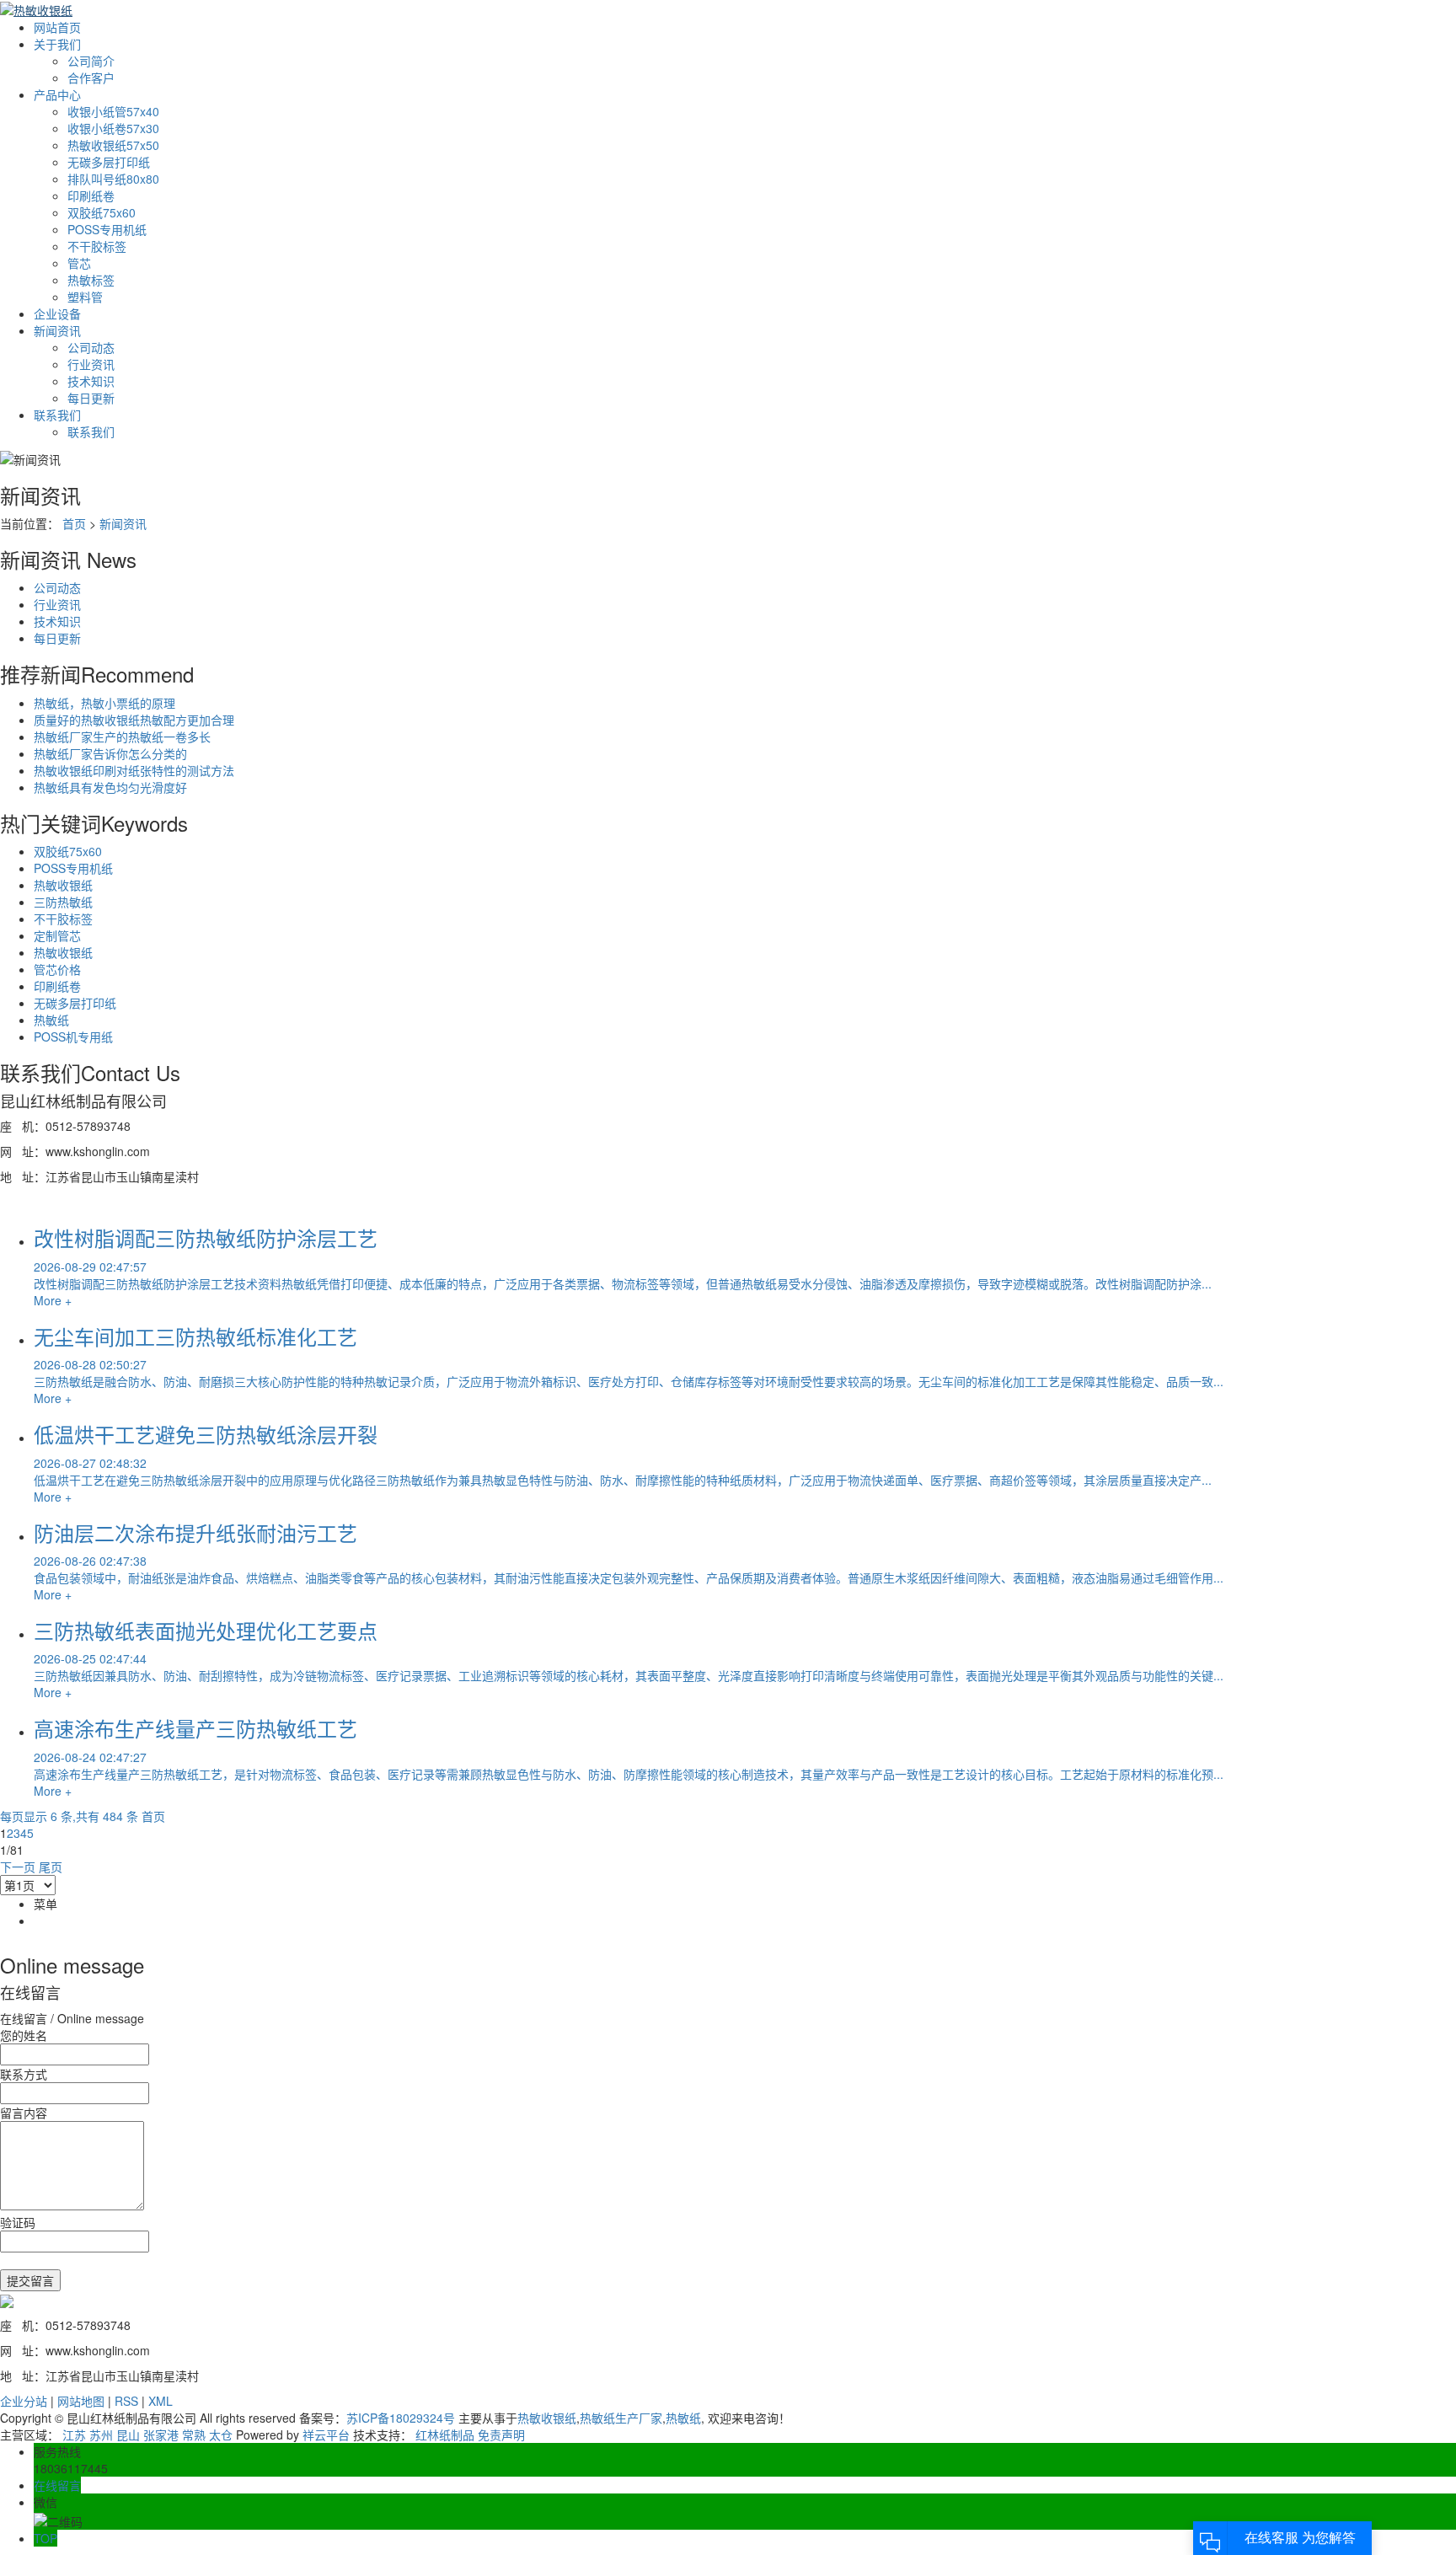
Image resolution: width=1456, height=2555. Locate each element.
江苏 (74, 2434)
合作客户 (91, 78)
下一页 (18, 1867)
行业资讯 (91, 364)
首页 (74, 523)
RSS (126, 2401)
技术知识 (91, 381)
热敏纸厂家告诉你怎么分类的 (110, 753)
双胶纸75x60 (102, 212)
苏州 (101, 2434)
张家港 (161, 2434)
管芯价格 (57, 969)
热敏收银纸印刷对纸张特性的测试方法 (134, 770)
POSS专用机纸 (107, 229)
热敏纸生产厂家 (621, 2418)
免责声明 (501, 2434)
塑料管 (85, 297)
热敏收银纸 (63, 885)
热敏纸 (51, 1020)
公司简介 (91, 61)
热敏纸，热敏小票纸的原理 (104, 703)
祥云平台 (326, 2434)
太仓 (221, 2434)
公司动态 (91, 347)
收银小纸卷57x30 (113, 128)
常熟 (194, 2434)
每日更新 (91, 398)
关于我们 (57, 44)
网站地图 (81, 2401)
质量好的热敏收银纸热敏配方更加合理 (134, 720)
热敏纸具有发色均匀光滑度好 (110, 787)
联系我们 (57, 415)
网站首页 (57, 27)
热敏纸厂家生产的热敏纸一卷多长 (122, 737)
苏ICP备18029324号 (401, 2418)
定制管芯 (57, 935)
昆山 (128, 2434)
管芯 (79, 263)
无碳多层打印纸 (109, 162)
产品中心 (57, 94)
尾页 (51, 1867)
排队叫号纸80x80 (113, 179)
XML (161, 2401)
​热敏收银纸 (63, 952)
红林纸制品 (445, 2434)
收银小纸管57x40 (113, 111)
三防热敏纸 (63, 902)
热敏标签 (91, 280)
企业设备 (57, 313)
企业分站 (24, 2401)
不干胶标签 (97, 246)
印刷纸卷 (91, 196)
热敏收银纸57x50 (113, 145)
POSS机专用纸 (73, 1036)
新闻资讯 (57, 330)
